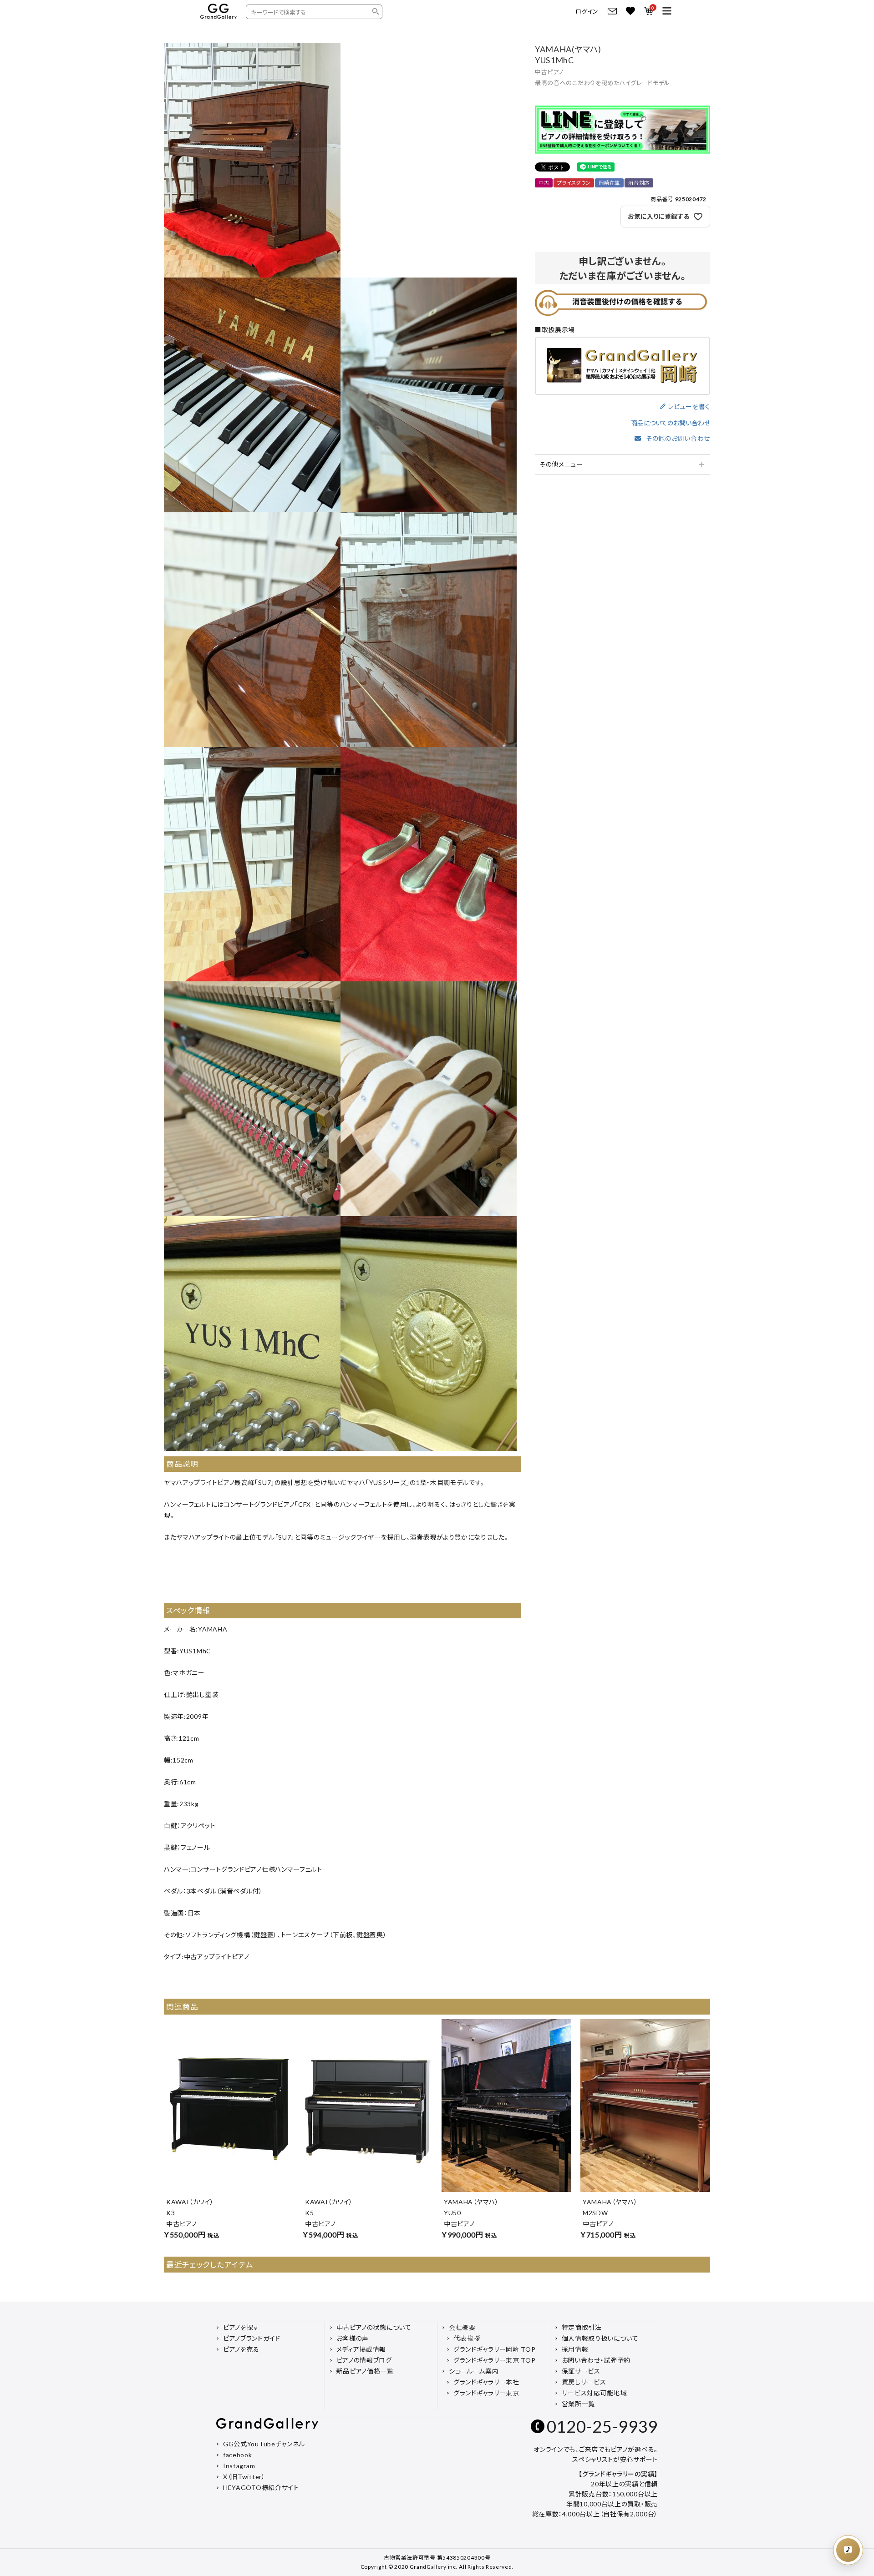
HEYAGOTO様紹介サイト (261, 2488)
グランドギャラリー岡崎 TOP (495, 2349)
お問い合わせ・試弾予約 (596, 2360)
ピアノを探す (241, 2327)
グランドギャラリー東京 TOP (495, 2360)
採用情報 (575, 2349)
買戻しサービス (584, 2382)
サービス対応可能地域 (595, 2393)
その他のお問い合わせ (678, 438)
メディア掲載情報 (361, 2349)
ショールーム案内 (474, 2371)
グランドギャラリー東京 (486, 2393)
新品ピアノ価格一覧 (365, 2371)
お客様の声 (353, 2338)
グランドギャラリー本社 (486, 2382)
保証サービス (581, 2371)
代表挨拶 (467, 2338)
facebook (238, 2455)
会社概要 (462, 2327)
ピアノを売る (241, 2349)
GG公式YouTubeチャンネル (264, 2444)
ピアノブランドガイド (252, 2338)
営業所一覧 (579, 2404)
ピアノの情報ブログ (364, 2360)
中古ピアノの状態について (374, 2327)
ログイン (587, 12)
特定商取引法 (582, 2327)
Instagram (239, 2466)
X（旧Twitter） (244, 2477)
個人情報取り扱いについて (600, 2338)
